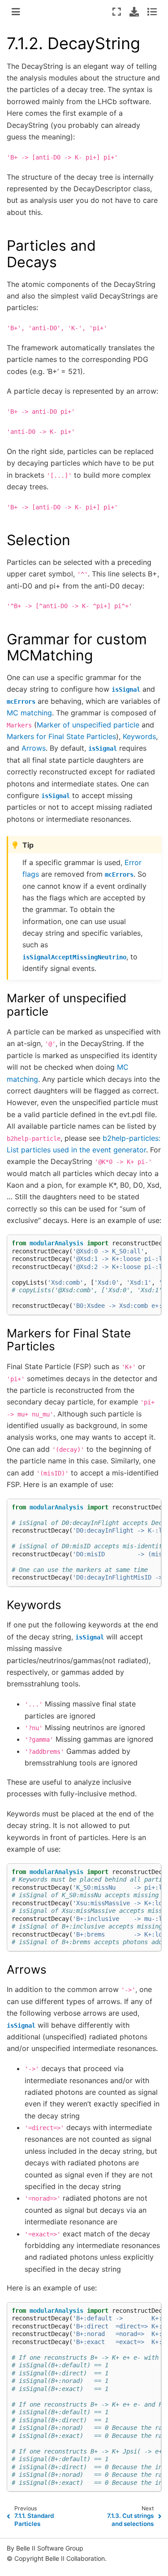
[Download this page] (134, 12)
